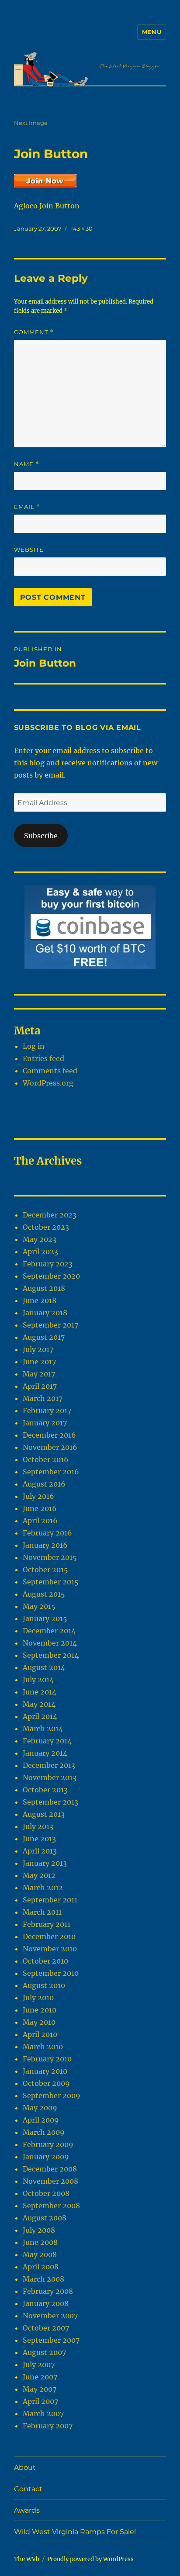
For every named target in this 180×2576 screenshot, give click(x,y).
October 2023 (46, 1227)
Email (27, 507)
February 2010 (47, 2059)
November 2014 (50, 1643)
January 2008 (46, 2303)
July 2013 (38, 1826)
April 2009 (41, 2120)
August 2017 (44, 1337)
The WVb (27, 2559)
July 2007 (39, 2365)
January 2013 (45, 1863)
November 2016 (50, 1447)
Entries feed (43, 1058)
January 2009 (46, 2157)
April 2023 (40, 1252)
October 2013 (45, 1790)
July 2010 (38, 1998)
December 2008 (50, 2169)
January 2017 (45, 1423)
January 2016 (45, 1545)
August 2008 (45, 2218)
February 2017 (47, 1411)
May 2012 (39, 1875)
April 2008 (41, 2267)
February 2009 (48, 2144)
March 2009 (44, 2132)
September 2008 (51, 2206)
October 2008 (46, 2193)
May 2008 (40, 2254)
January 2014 (45, 1753)
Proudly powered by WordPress (90, 2559)
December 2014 (49, 1631)
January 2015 (45, 1618)
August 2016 (44, 1484)
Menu (152, 32)
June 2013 (39, 1839)
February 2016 (47, 1533)
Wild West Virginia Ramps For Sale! (75, 2532)
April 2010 (40, 2034)
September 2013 (50, 1802)
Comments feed (50, 1071)
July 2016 (38, 1496)
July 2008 (39, 2230)
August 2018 (44, 1288)
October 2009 (46, 2083)
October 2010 (45, 1961)
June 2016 (40, 1508)
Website (29, 550)
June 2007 (40, 2377)
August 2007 (44, 2352)
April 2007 (40, 2401)
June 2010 (40, 2010)
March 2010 (43, 2047)
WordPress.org (48, 1083)
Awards (27, 2510)
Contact (28, 2489)
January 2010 (45, 2071)
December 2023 (50, 1215)
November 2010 (50, 1949)
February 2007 (48, 2426)
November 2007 (50, 2316)
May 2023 (40, 1239)
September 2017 (50, 1325)
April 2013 (40, 1851)
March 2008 (43, 2279)
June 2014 (40, 1692)
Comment (34, 332)
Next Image (31, 123)
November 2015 (50, 1557)
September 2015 (51, 1582)
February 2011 (47, 1924)
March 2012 (43, 1888)
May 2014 (39, 1704)
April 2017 (40, 1386)
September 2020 (51, 1276)
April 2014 (40, 1716)
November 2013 (50, 1777)
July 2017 (38, 1349)
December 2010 (49, 1936)
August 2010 (44, 1985)
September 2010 (51, 1973)
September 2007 (51, 2340)
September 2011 (50, 1900)
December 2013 (49, 1765)
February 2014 (47, 1741)
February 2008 (48, 2291)
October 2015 (45, 1570)
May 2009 (40, 2108)
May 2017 (39, 1374)
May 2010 (39, 2022)
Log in (34, 1046)
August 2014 (44, 1667)
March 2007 (43, 2413)
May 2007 (40, 2389)
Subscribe (41, 836)
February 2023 (48, 1264)
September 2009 (52, 2095)
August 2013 (44, 1814)
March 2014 (43, 1729)
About (25, 2467)
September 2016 (51, 1472)
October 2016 (46, 1459)
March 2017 (43, 1398)
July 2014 (38, 1680)
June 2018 (40, 1300)
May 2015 (39, 1606)
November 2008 (50, 2181)
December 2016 (49, 1435)
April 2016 (40, 1521)
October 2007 (46, 2328)
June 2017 (39, 1362)
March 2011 (42, 1912)
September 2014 (51, 1655)
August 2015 (44, 1594)
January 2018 (45, 1313)
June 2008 (40, 2242)
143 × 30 (82, 228)
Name (27, 464)
